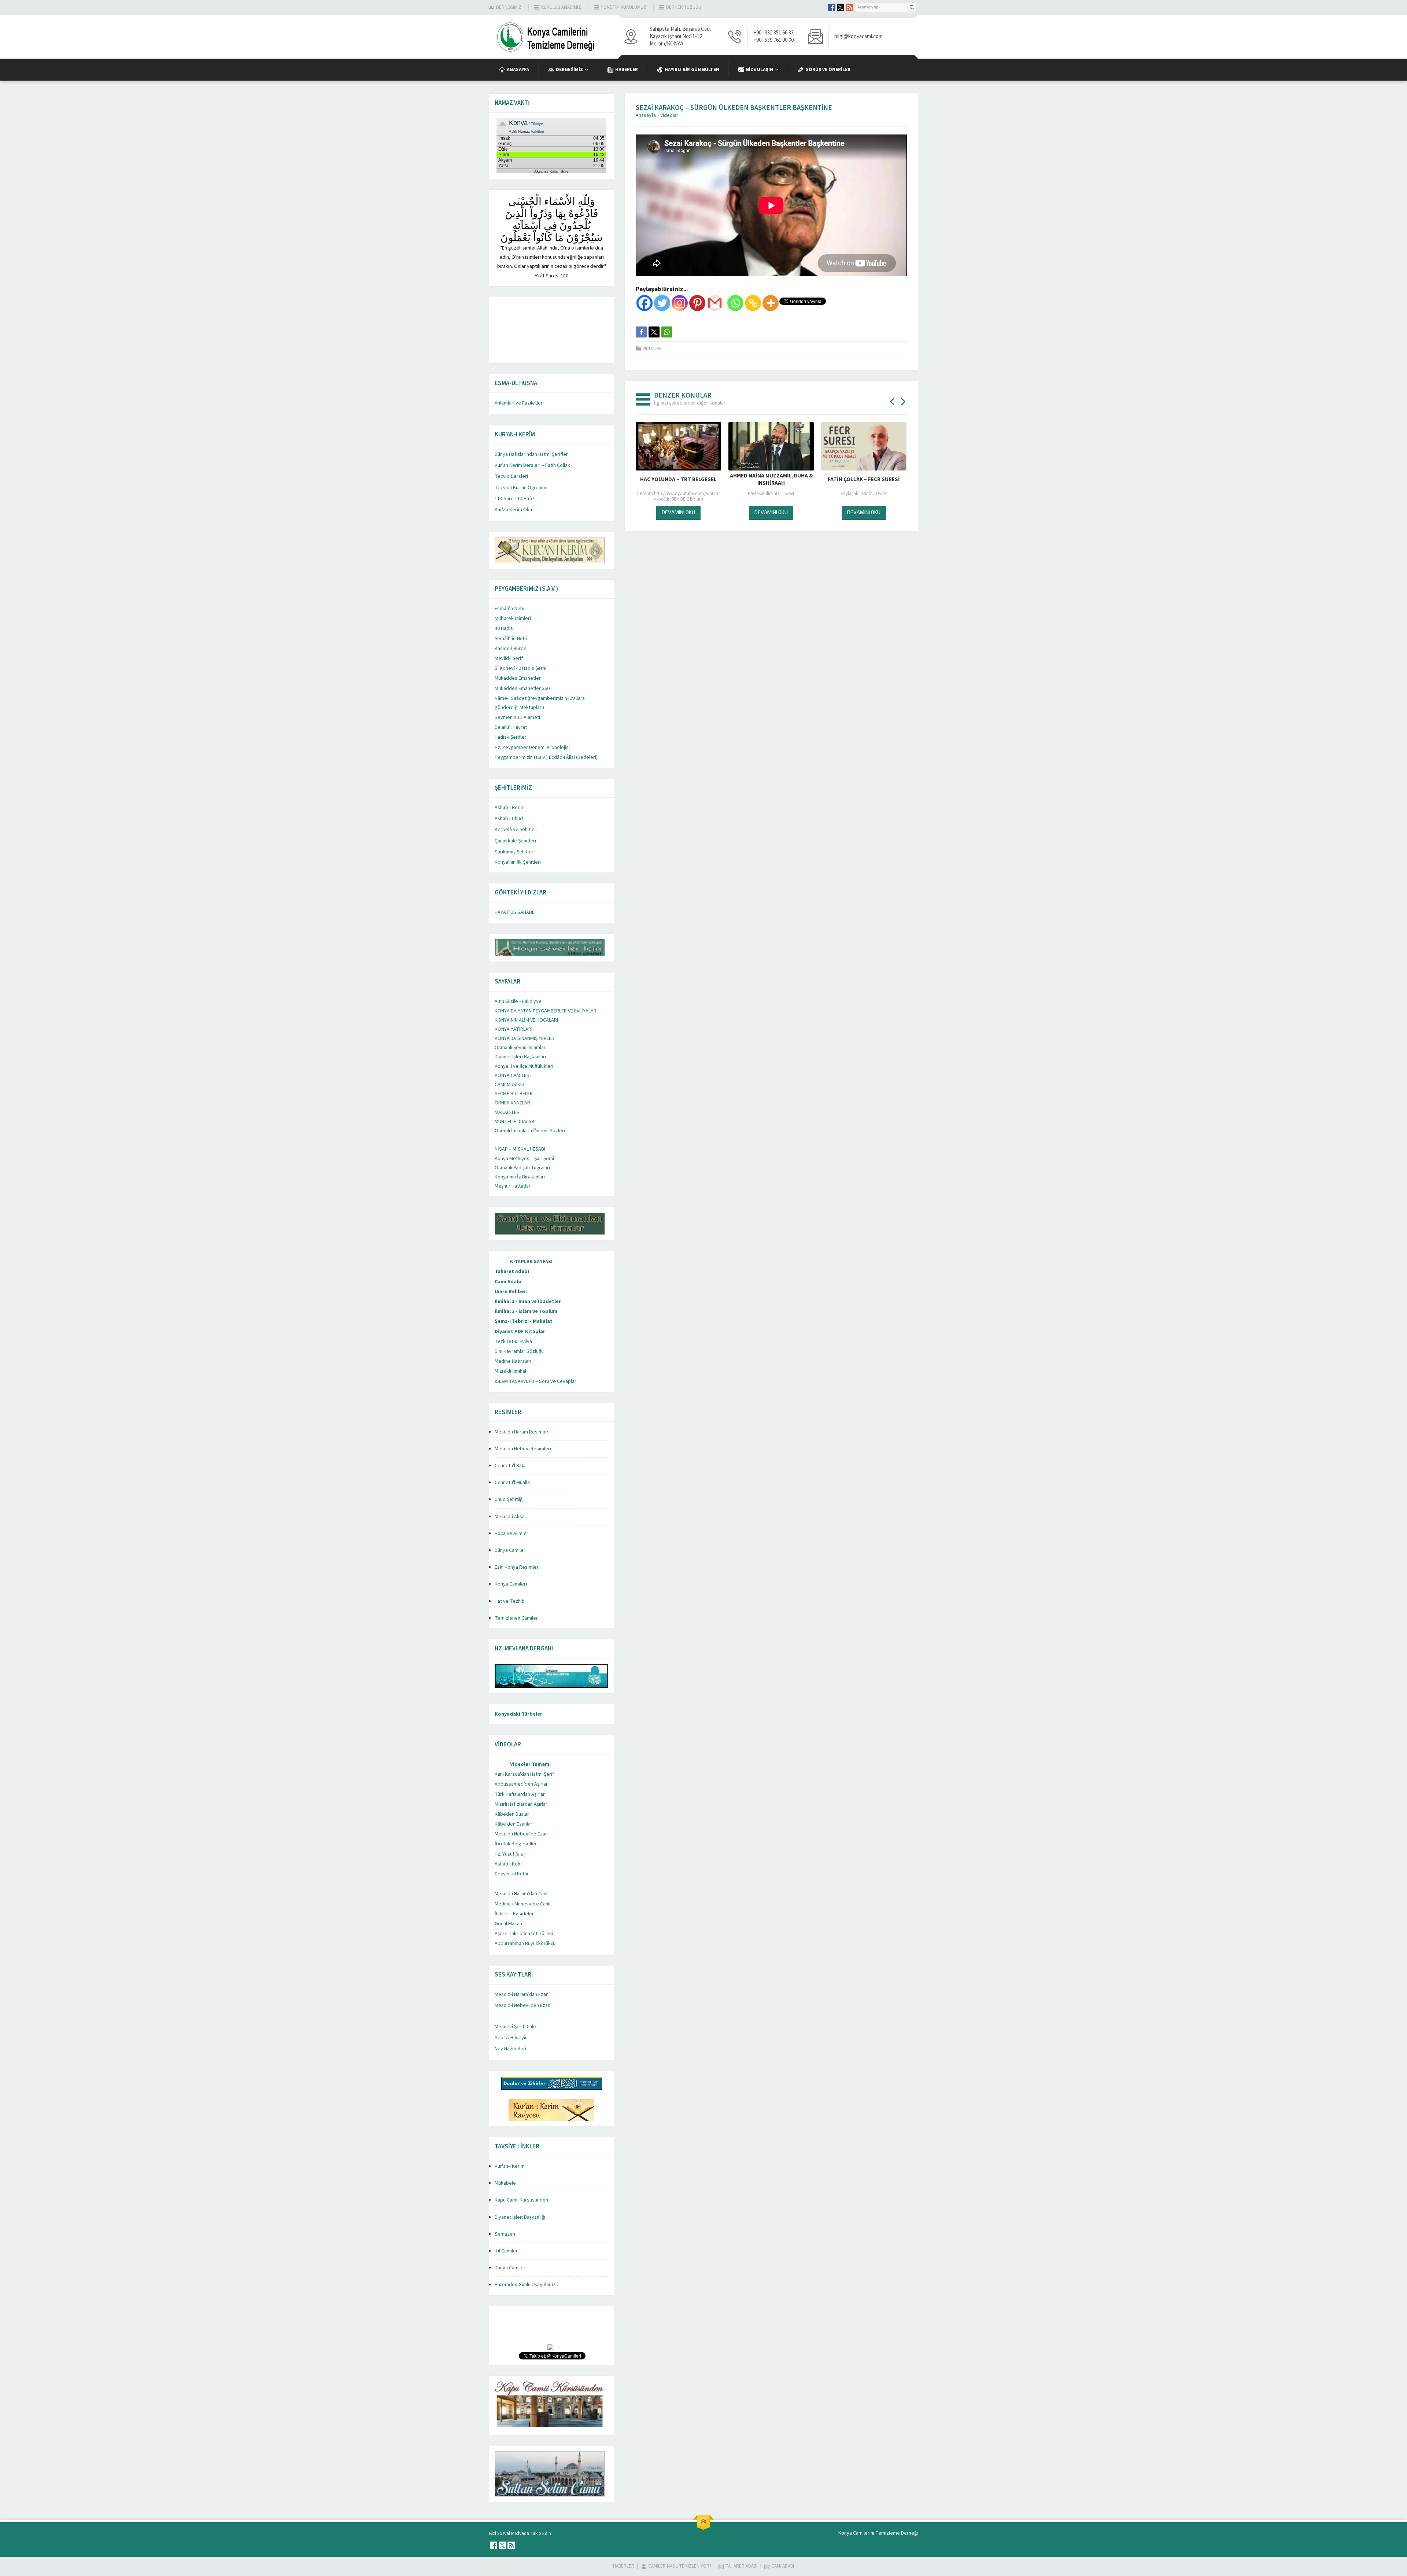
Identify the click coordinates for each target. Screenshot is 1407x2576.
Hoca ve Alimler (512, 1534)
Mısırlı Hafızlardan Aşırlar (521, 1804)
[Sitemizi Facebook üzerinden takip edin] (832, 7)
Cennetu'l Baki (510, 1466)
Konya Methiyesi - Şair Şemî (524, 1159)
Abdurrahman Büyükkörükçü (525, 1944)
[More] (771, 303)
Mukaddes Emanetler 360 (522, 689)
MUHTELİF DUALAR (514, 1122)
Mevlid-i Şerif (509, 658)
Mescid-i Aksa (510, 1517)
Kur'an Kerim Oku (513, 510)
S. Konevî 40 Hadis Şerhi (520, 668)
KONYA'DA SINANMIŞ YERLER (525, 1038)
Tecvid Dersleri (511, 476)
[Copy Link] (753, 303)
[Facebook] (645, 303)
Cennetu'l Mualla (512, 1483)
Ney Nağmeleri (510, 2049)
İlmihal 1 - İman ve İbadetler (528, 1302)
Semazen (505, 2234)
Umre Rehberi (511, 1292)
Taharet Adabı (512, 1272)
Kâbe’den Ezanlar (514, 1824)
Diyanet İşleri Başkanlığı (520, 2217)
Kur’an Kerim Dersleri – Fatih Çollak (532, 465)
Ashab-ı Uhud (509, 819)
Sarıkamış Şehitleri (515, 852)
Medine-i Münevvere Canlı (522, 1904)
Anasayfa (646, 115)
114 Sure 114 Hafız (515, 499)
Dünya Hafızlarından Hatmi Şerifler (531, 454)
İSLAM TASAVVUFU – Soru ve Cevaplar (536, 1381)
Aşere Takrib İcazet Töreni (524, 1934)
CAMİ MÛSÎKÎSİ (510, 1085)
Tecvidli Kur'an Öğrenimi (521, 488)
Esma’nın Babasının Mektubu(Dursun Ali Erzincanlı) (864, 483)
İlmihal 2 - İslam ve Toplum (526, 1311)
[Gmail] (715, 303)
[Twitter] (662, 303)
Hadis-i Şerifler (511, 737)
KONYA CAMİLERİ (513, 1075)
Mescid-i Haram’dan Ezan (522, 1994)
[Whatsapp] (735, 303)
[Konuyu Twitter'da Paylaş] (654, 332)
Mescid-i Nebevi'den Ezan (522, 2005)
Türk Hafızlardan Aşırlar (520, 1794)
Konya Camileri (511, 1584)
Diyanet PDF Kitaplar (520, 1332)
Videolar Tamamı (530, 1764)
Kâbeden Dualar (512, 1814)
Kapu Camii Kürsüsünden (521, 2200)
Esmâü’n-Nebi (509, 609)
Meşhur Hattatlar (513, 1186)
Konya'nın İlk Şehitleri (518, 862)
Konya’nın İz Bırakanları (520, 1177)
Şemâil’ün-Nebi (511, 639)
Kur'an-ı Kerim (510, 2166)
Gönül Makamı (510, 1924)
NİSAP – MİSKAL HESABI (520, 1149)
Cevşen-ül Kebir (512, 1874)
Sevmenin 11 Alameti (517, 717)
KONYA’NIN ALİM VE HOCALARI (526, 1020)
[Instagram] (680, 303)
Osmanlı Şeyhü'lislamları (521, 1048)
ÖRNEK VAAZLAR (512, 1103)
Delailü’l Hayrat (511, 727)
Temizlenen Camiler (516, 1618)
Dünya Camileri (511, 1550)
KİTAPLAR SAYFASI (531, 1262)
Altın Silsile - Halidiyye (518, 1001)
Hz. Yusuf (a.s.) (510, 1854)
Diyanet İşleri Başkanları (520, 1057)
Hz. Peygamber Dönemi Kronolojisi (532, 748)
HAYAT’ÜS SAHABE (515, 912)
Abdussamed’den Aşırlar (521, 1784)
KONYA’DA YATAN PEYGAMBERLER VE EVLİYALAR (546, 1011)
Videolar (669, 115)
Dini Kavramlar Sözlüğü (519, 1351)
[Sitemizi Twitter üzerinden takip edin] (841, 7)
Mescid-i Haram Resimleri (522, 1432)
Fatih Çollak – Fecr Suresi (771, 479)
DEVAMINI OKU (678, 512)
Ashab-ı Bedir (509, 808)
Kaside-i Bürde (511, 649)
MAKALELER (507, 1112)
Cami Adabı (508, 1282)
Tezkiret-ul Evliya (513, 1341)
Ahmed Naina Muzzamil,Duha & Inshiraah (679, 480)
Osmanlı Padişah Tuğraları (522, 1168)
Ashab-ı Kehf (508, 1864)
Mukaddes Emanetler (518, 678)
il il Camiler (506, 2251)
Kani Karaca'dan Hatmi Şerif (524, 1774)
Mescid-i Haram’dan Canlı (522, 1894)
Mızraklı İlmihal (510, 1371)
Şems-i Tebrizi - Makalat (524, 1321)
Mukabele (505, 2183)
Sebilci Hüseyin (511, 2038)
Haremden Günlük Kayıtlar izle (527, 2285)
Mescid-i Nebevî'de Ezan (521, 1834)
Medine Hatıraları (513, 1361)
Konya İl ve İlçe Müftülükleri (524, 1066)
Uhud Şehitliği (509, 1499)
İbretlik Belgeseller (516, 1844)
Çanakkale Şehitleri (515, 841)
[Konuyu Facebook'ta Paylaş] (641, 332)
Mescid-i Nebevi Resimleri (523, 1449)
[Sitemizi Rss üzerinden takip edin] (849, 7)
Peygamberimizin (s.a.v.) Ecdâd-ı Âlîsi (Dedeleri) (546, 757)
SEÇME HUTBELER (514, 1094)
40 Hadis (504, 628)
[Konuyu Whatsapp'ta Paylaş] (667, 332)
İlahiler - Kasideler (514, 1914)
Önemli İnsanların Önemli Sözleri (530, 1131)
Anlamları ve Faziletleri (519, 403)
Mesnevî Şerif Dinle (515, 2027)
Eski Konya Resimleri (517, 1567)
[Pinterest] (697, 303)
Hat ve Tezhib (510, 1601)
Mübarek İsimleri (513, 619)
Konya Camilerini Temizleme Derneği (878, 2533)
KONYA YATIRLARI (514, 1029)
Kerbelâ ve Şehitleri (516, 830)
